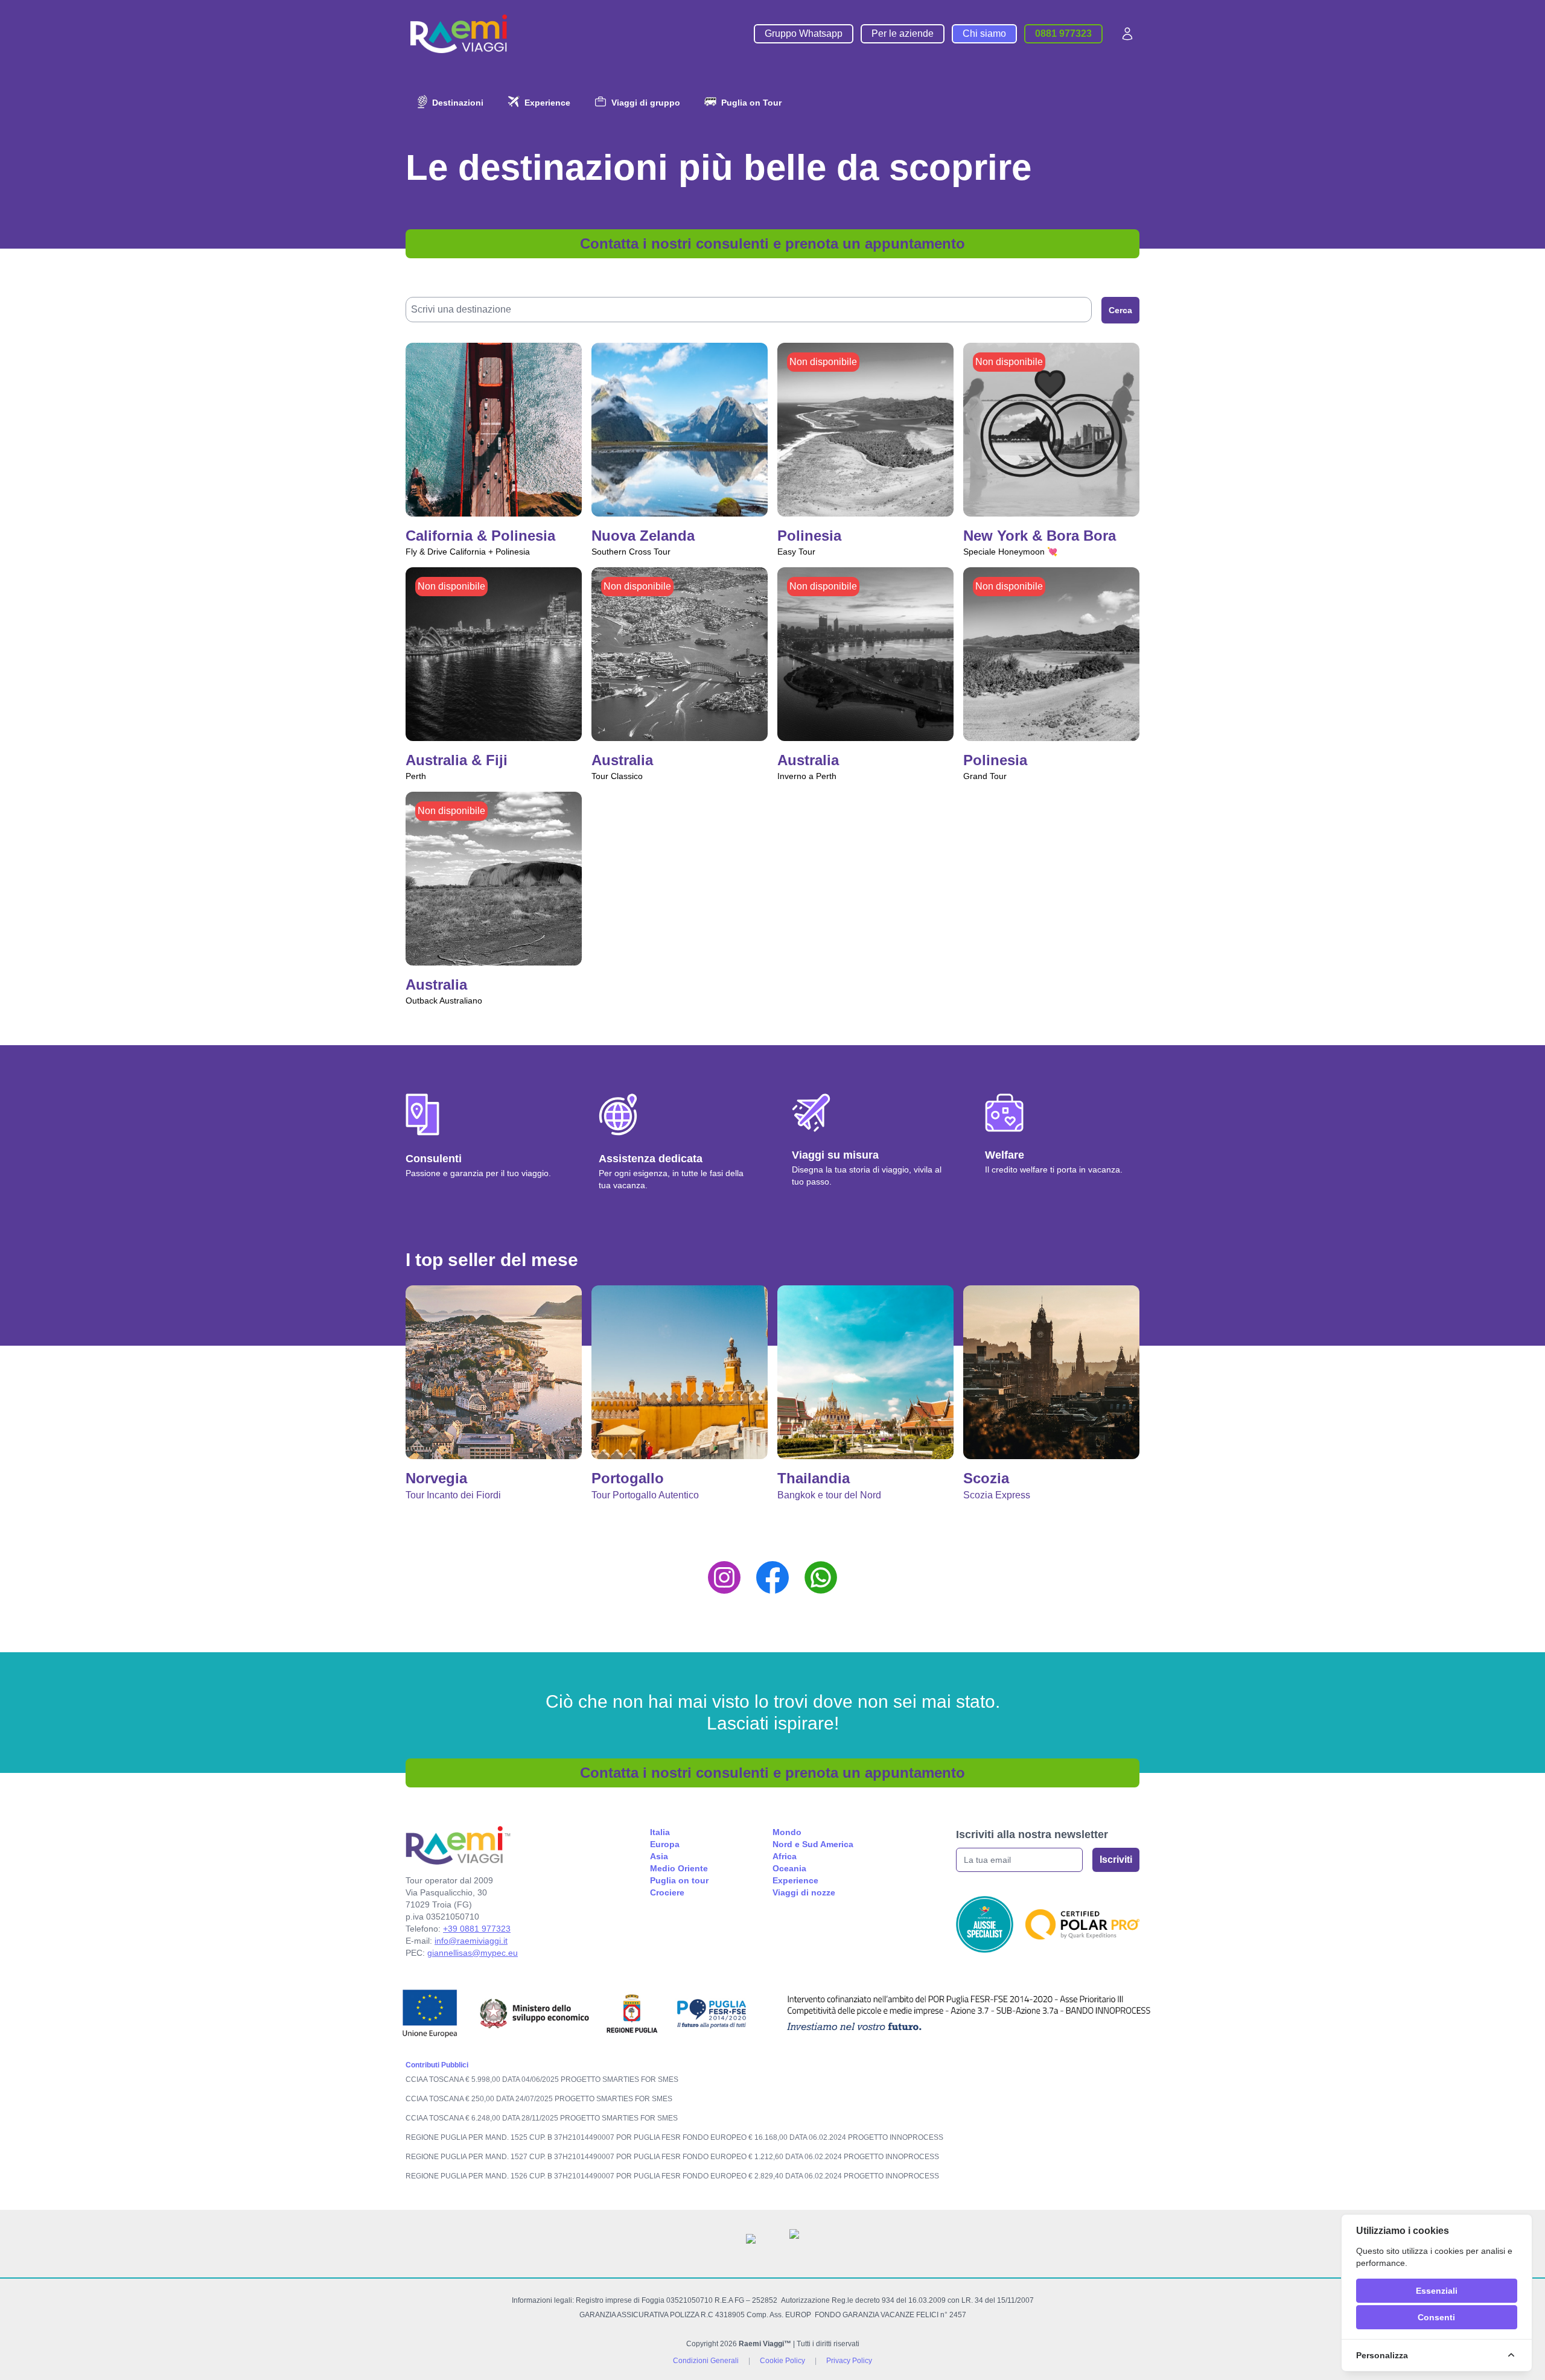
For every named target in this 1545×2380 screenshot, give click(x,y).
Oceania (789, 1868)
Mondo (787, 1832)
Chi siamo (984, 33)
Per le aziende (903, 33)
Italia (660, 1832)
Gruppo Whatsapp (804, 33)
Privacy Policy (849, 2361)
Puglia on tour (679, 1880)
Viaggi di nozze (804, 1892)
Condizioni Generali (706, 2361)
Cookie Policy (782, 2361)
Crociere (667, 1892)
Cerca (1120, 310)
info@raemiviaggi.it (471, 1941)
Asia (659, 1856)
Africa (785, 1856)
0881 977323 (1063, 33)
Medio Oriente (679, 1868)
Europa (665, 1844)
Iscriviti (1116, 1860)
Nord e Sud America (813, 1844)
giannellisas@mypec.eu (473, 1953)
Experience (795, 1880)
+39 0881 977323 (477, 1929)
